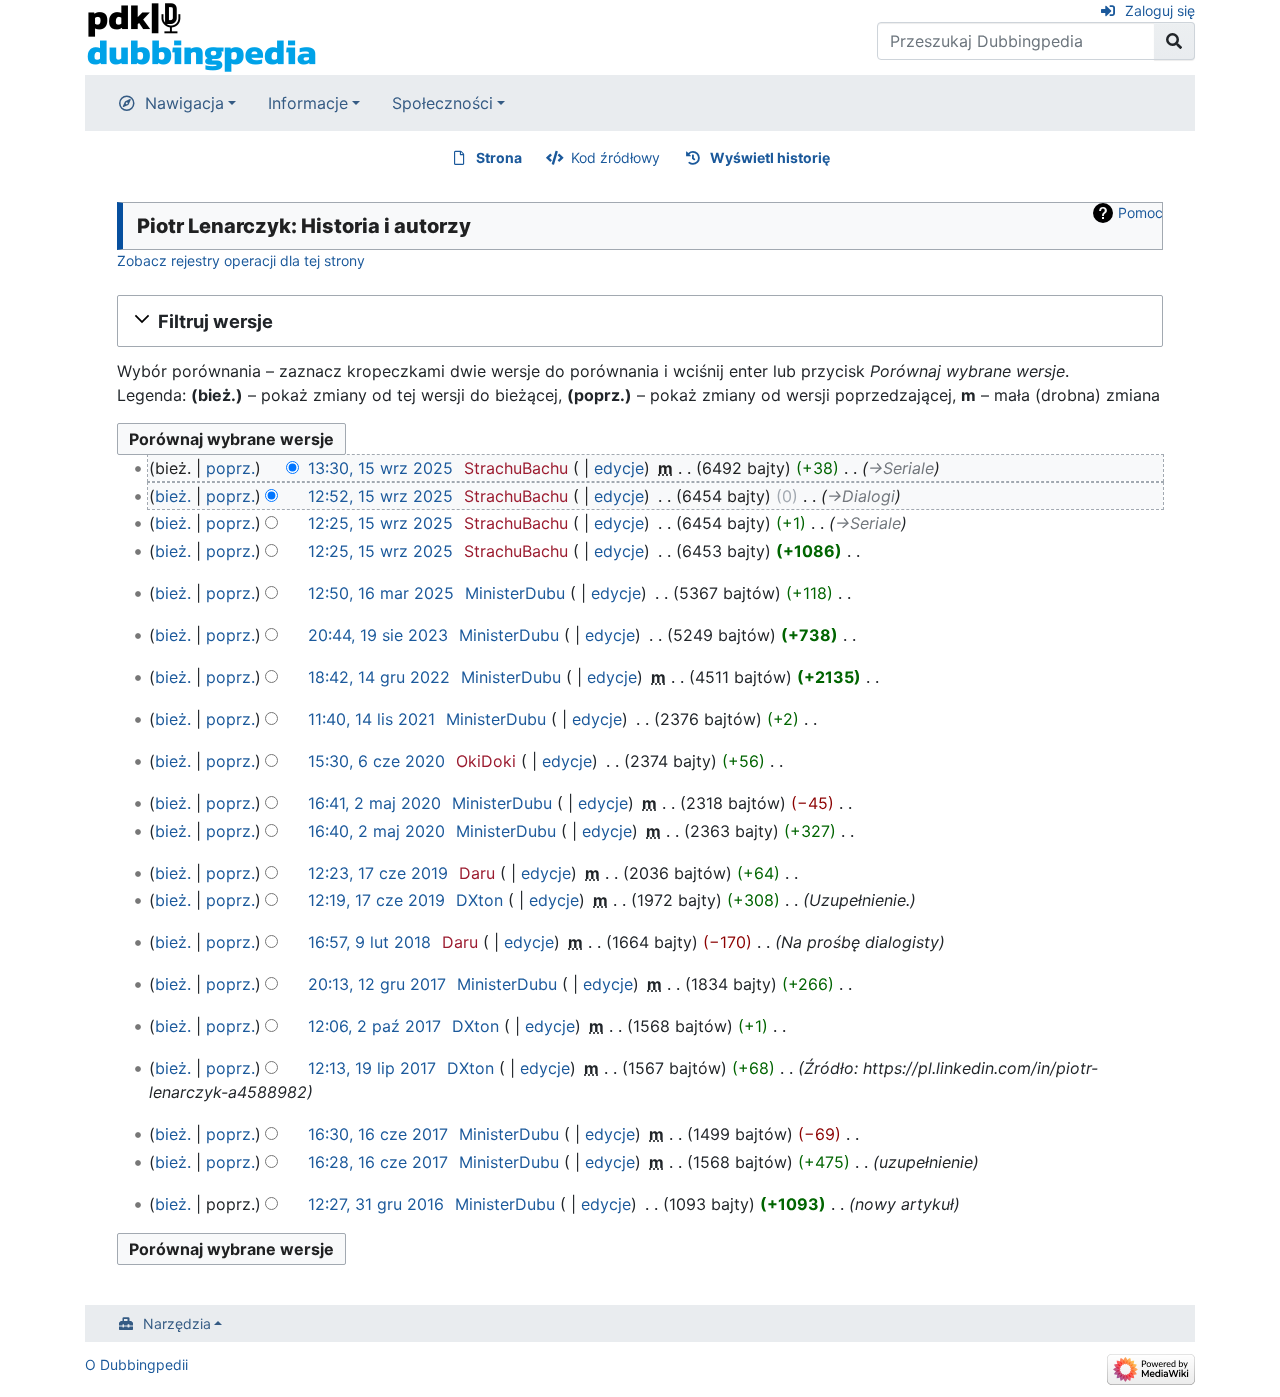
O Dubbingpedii (136, 1364)
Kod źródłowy (615, 157)
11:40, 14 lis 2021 (371, 719)
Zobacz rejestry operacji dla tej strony (241, 260)
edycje (619, 468)
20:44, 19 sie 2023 (378, 635)
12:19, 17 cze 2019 (376, 900)
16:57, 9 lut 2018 (369, 942)
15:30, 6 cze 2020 (376, 761)
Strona (499, 157)
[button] (640, 321)
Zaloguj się (1160, 10)
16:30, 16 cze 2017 (378, 1134)
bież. (173, 496)
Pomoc (1140, 212)
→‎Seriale (901, 468)
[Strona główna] (201, 36)
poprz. (230, 468)
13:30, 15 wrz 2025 (380, 468)
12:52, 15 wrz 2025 (380, 496)
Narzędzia (177, 1323)
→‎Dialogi (861, 496)
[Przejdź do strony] (1174, 41)
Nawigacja (184, 103)
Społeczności (442, 103)
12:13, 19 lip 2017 (372, 1068)
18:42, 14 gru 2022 (379, 677)
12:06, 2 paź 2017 (374, 1026)
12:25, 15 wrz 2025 (380, 523)
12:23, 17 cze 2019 (378, 873)
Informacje (308, 103)
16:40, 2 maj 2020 (376, 831)
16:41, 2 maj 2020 (374, 803)
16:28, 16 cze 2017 (378, 1162)
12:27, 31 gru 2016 (376, 1204)
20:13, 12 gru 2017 (377, 984)
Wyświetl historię (770, 157)
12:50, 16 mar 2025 (381, 593)
